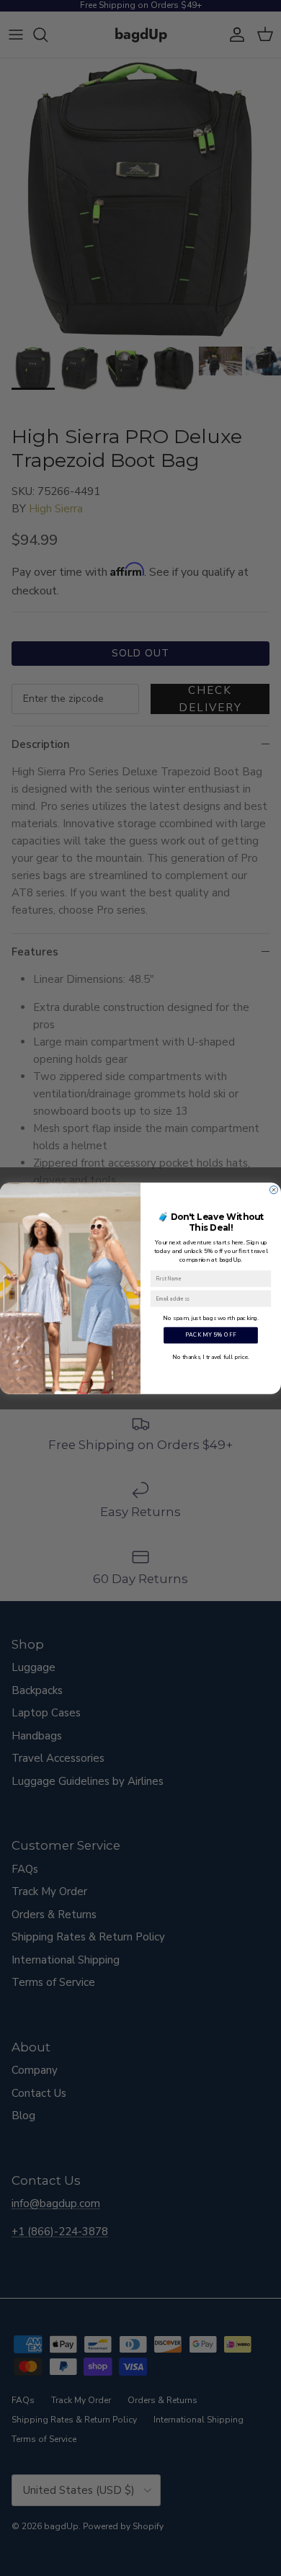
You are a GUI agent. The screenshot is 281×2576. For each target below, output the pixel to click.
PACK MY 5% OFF (211, 1335)
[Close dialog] (273, 1189)
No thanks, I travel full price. (210, 1356)
